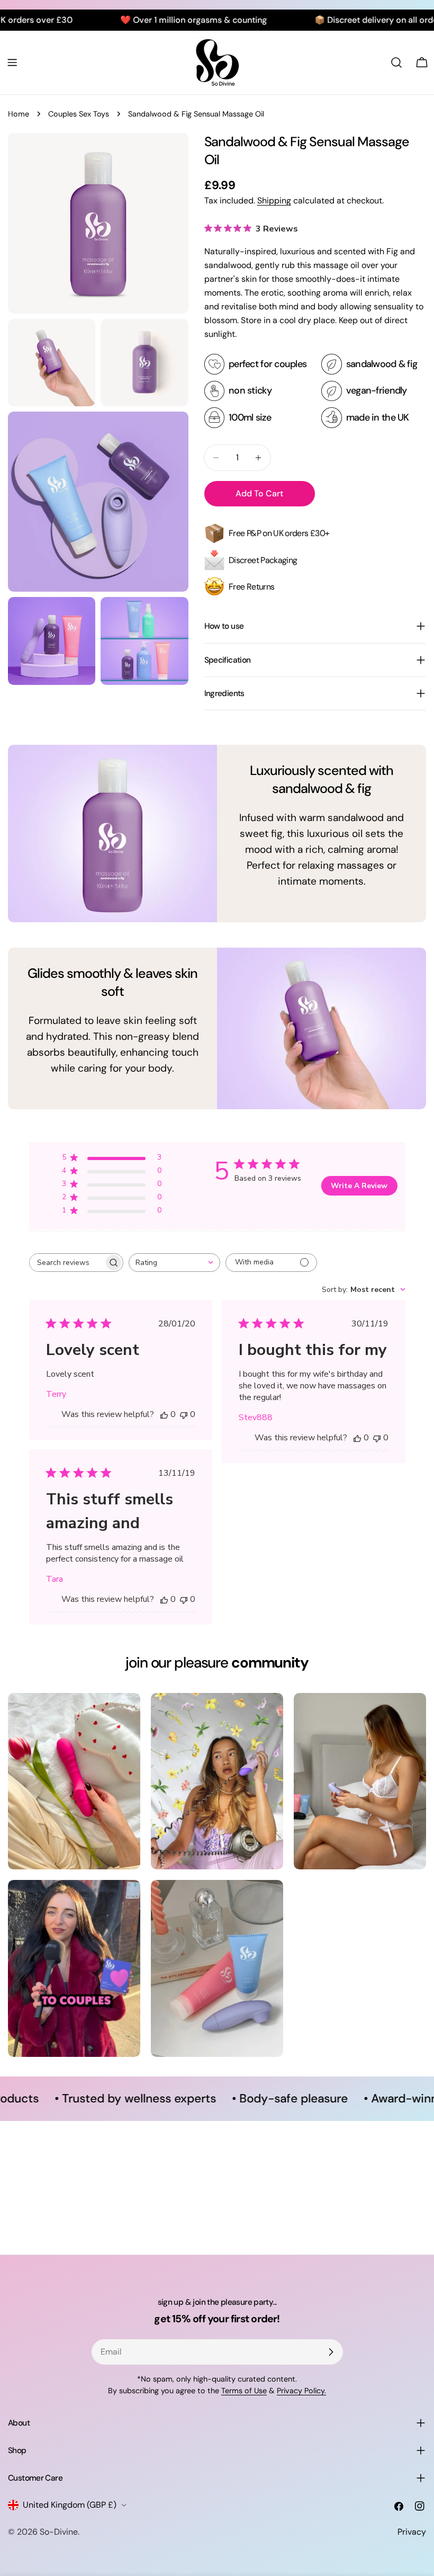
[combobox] (174, 1263)
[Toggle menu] (12, 63)
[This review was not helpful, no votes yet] (184, 1414)
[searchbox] (67, 1263)
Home (19, 114)
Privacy (412, 2532)
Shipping (274, 200)
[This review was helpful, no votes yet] (164, 1414)
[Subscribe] (331, 2352)
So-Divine (59, 2532)
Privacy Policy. (301, 2391)
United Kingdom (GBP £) (70, 2505)
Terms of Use (244, 2391)
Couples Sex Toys (79, 114)
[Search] (396, 63)
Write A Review (359, 1186)
